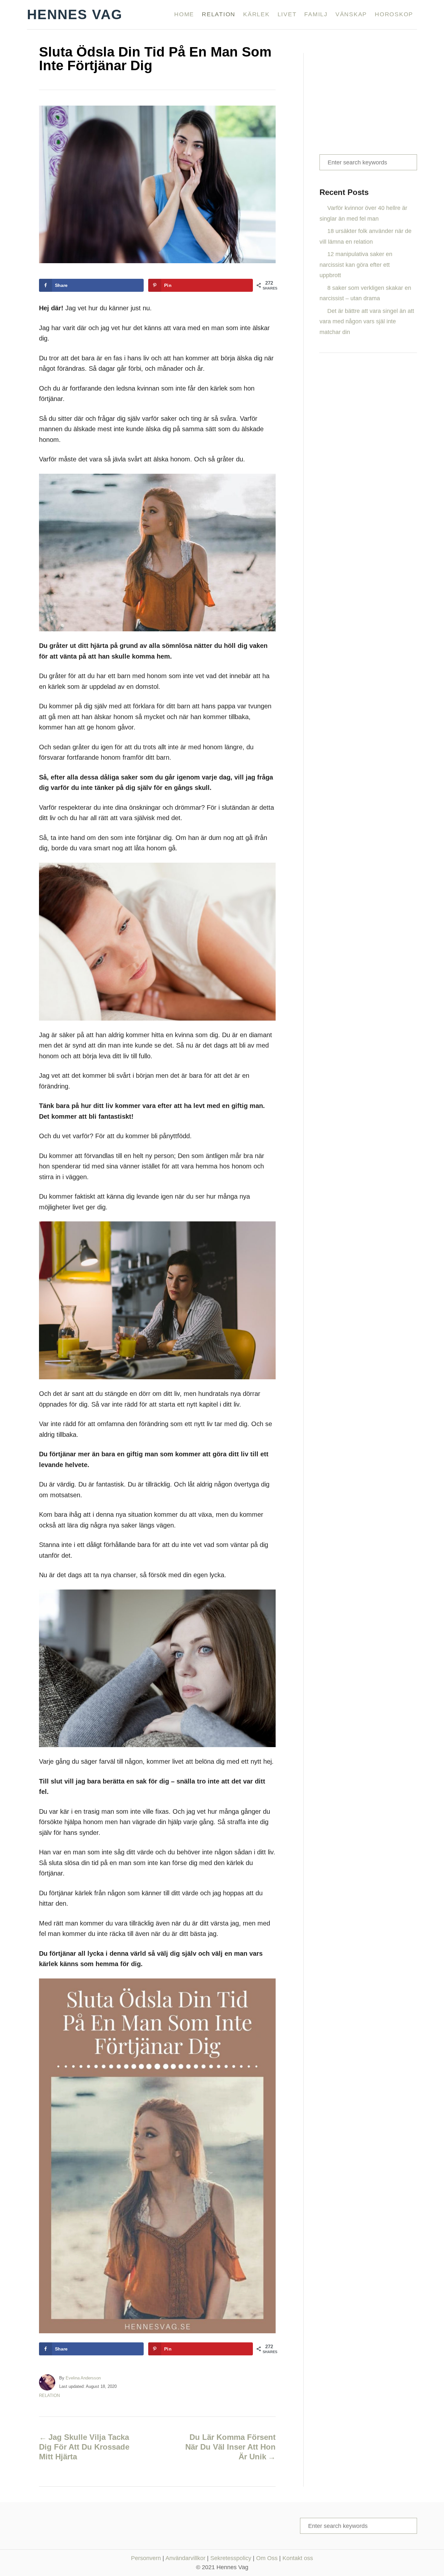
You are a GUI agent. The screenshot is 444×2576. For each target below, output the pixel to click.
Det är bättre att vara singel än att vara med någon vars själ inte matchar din (367, 322)
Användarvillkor (185, 2558)
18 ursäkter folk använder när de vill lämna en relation (366, 236)
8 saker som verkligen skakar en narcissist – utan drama (365, 293)
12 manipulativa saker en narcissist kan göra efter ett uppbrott (356, 265)
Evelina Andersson (83, 2378)
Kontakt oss (298, 2558)
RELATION (49, 2396)
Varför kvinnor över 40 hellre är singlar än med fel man (363, 213)
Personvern (146, 2558)
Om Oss (267, 2558)
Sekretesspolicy (231, 2558)
